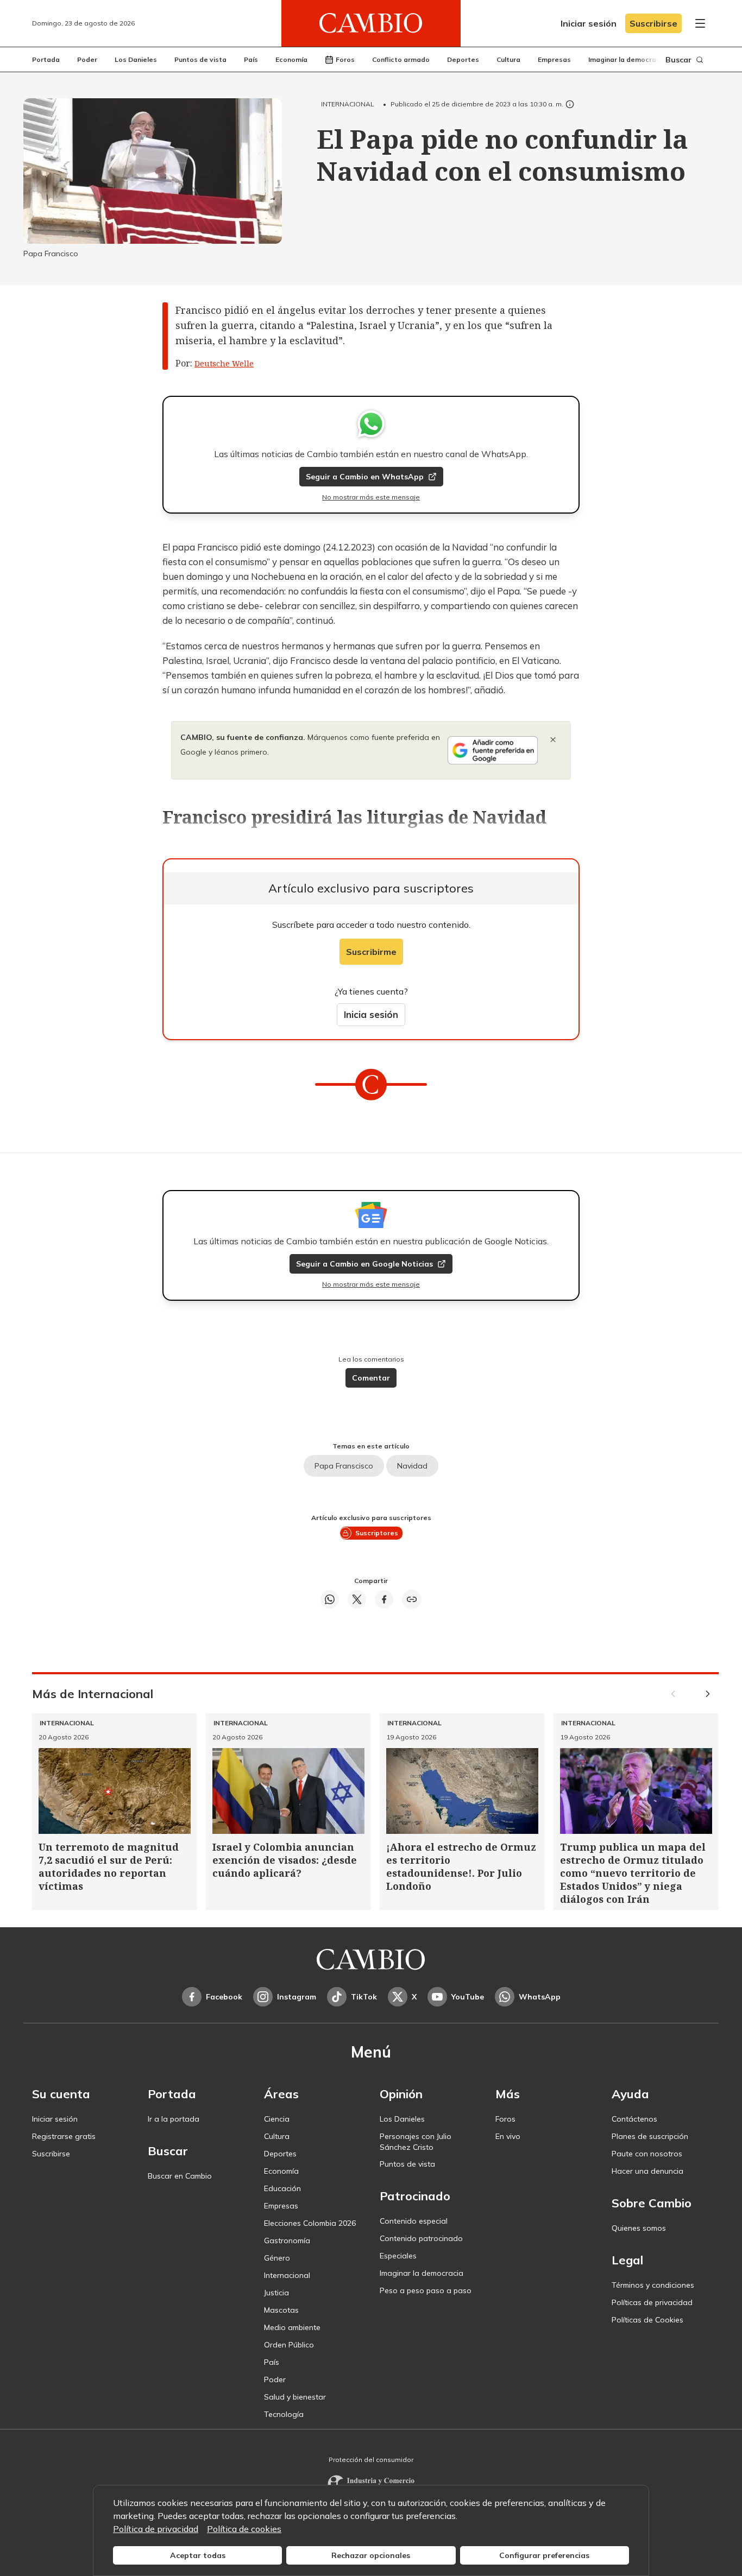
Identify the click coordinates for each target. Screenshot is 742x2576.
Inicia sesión (371, 1014)
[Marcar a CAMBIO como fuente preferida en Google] (493, 750)
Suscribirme (371, 952)
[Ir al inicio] (371, 23)
